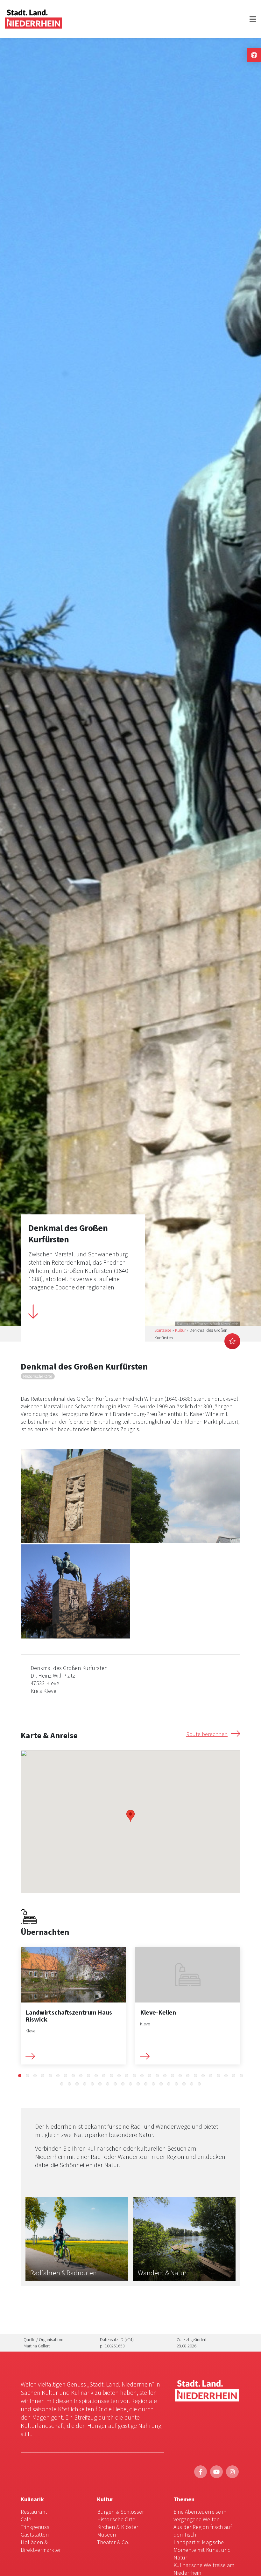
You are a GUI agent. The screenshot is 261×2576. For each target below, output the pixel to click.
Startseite (163, 1330)
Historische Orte (116, 2519)
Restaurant (34, 2512)
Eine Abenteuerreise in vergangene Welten (200, 2515)
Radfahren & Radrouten (63, 2273)
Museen (106, 2535)
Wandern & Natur (162, 2273)
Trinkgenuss (35, 2527)
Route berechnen (207, 1734)
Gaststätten (35, 2535)
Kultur (180, 1330)
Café (26, 2519)
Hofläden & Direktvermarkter (41, 2546)
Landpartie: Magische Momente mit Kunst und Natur (202, 2550)
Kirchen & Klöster (118, 2527)
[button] (20, 2076)
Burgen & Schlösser (120, 2512)
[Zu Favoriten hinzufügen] (232, 1341)
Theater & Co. (113, 2542)
